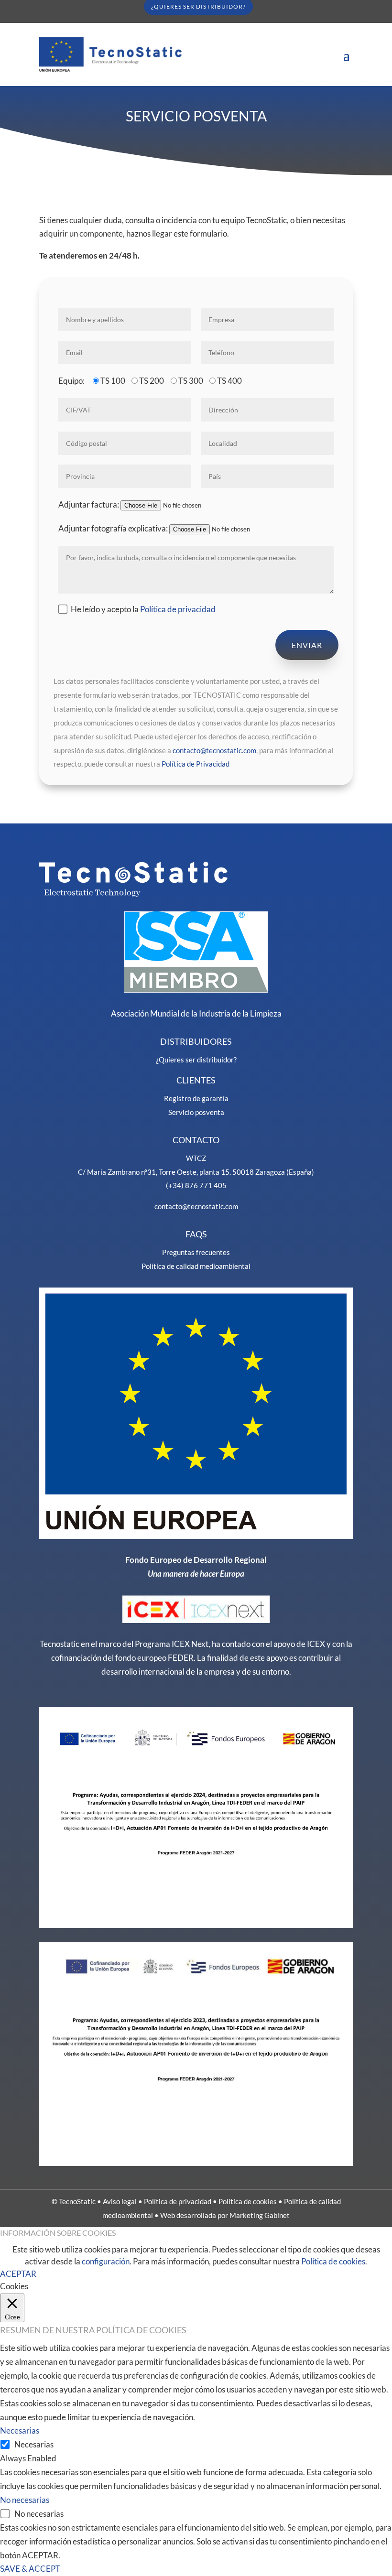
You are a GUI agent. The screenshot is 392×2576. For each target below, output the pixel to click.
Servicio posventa (196, 1112)
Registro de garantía (196, 1098)
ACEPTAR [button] (18, 2274)
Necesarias (34, 2444)
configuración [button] (106, 2261)
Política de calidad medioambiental (196, 1266)
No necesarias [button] (25, 2500)
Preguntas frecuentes (196, 1252)
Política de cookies (248, 2201)
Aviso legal (120, 2201)
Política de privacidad (178, 609)
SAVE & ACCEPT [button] (30, 2569)
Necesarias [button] (20, 2430)
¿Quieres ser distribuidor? (196, 1060)
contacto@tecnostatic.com (214, 750)
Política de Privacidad (196, 764)
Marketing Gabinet (260, 2215)
